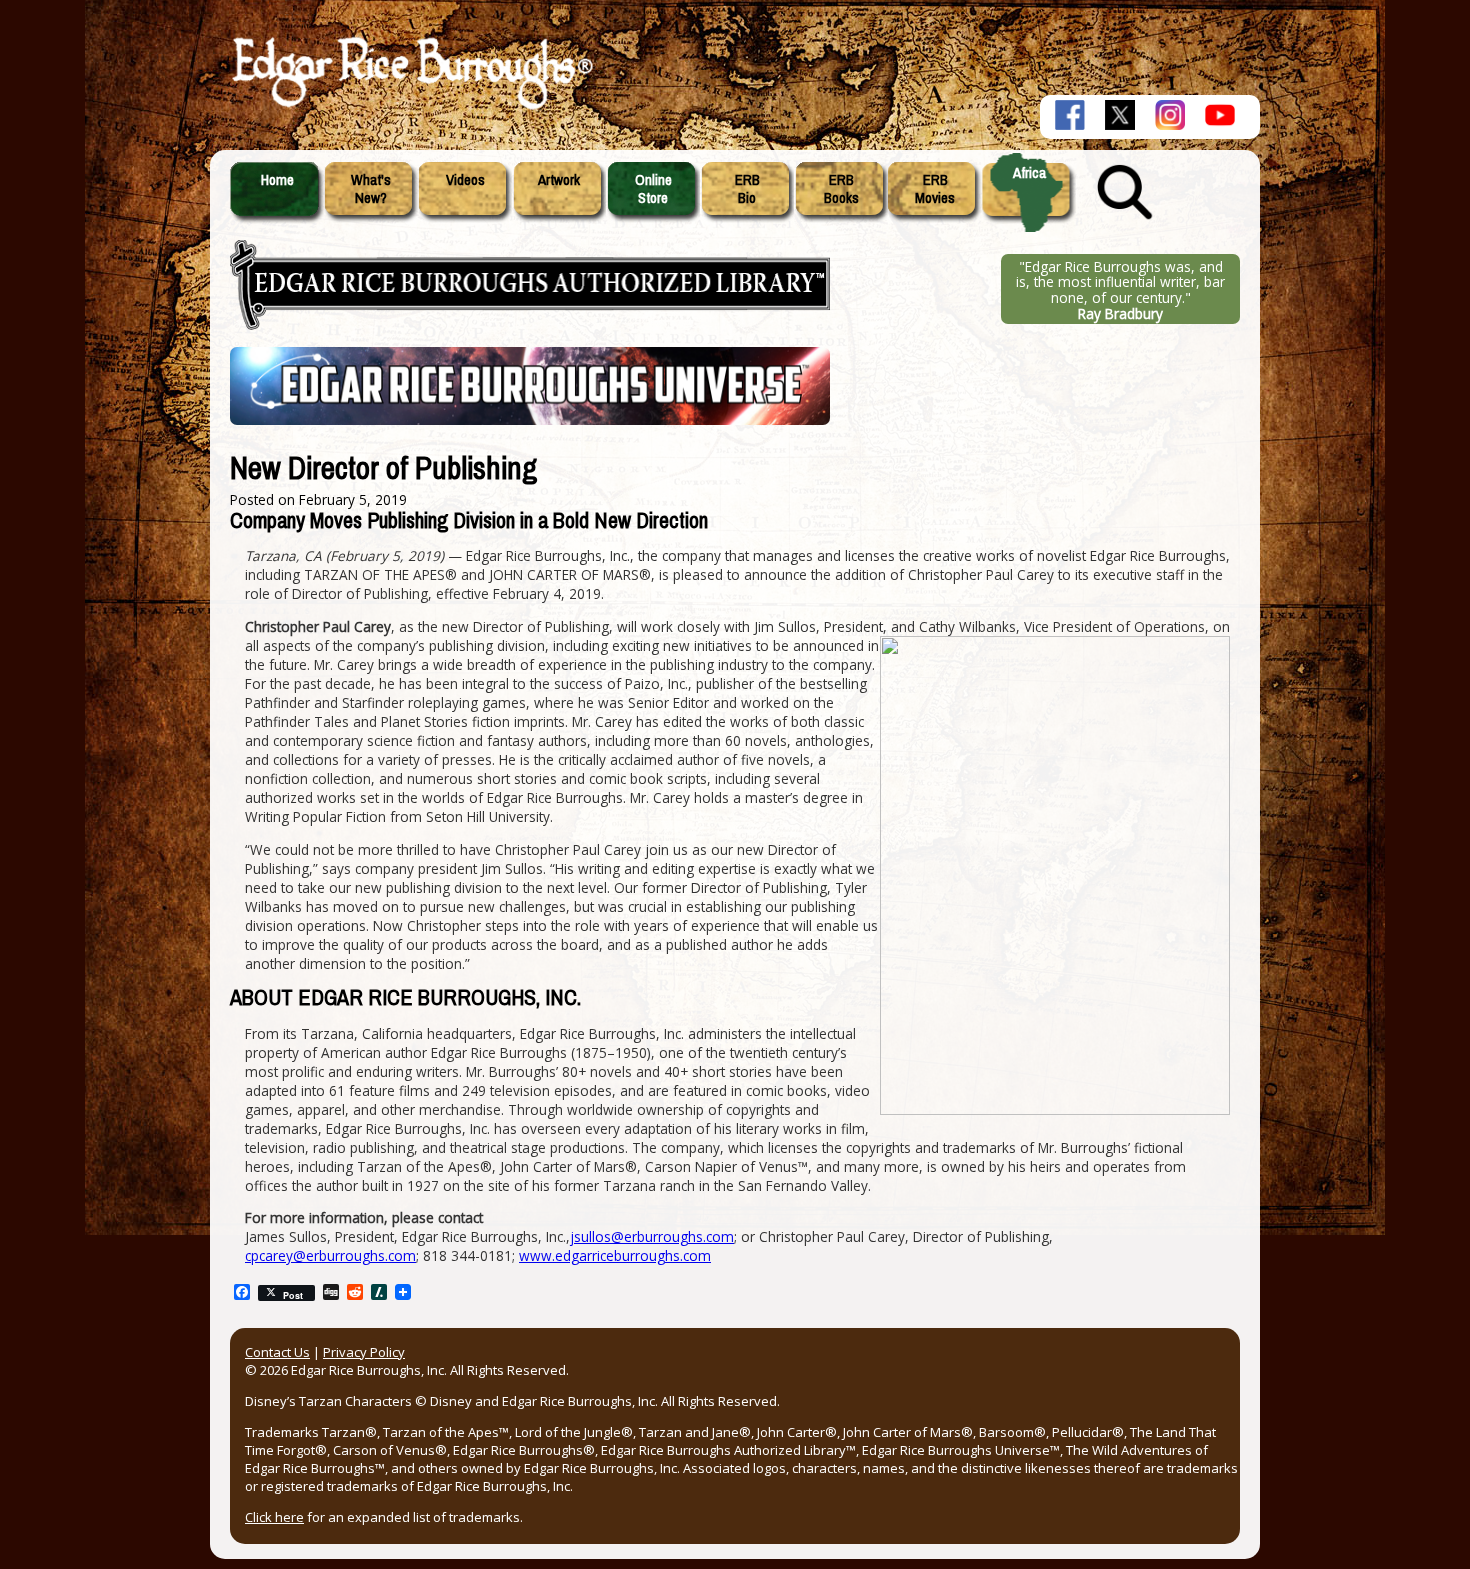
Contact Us (277, 1352)
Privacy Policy (364, 1352)
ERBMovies (935, 189)
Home (277, 180)
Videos (465, 180)
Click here (274, 1517)
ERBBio (747, 189)
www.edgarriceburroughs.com (615, 1255)
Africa (1029, 173)
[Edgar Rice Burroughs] (410, 108)
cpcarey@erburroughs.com (330, 1255)
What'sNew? (371, 189)
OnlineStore (653, 189)
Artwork (559, 180)
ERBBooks (841, 189)
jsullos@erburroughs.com (652, 1236)
